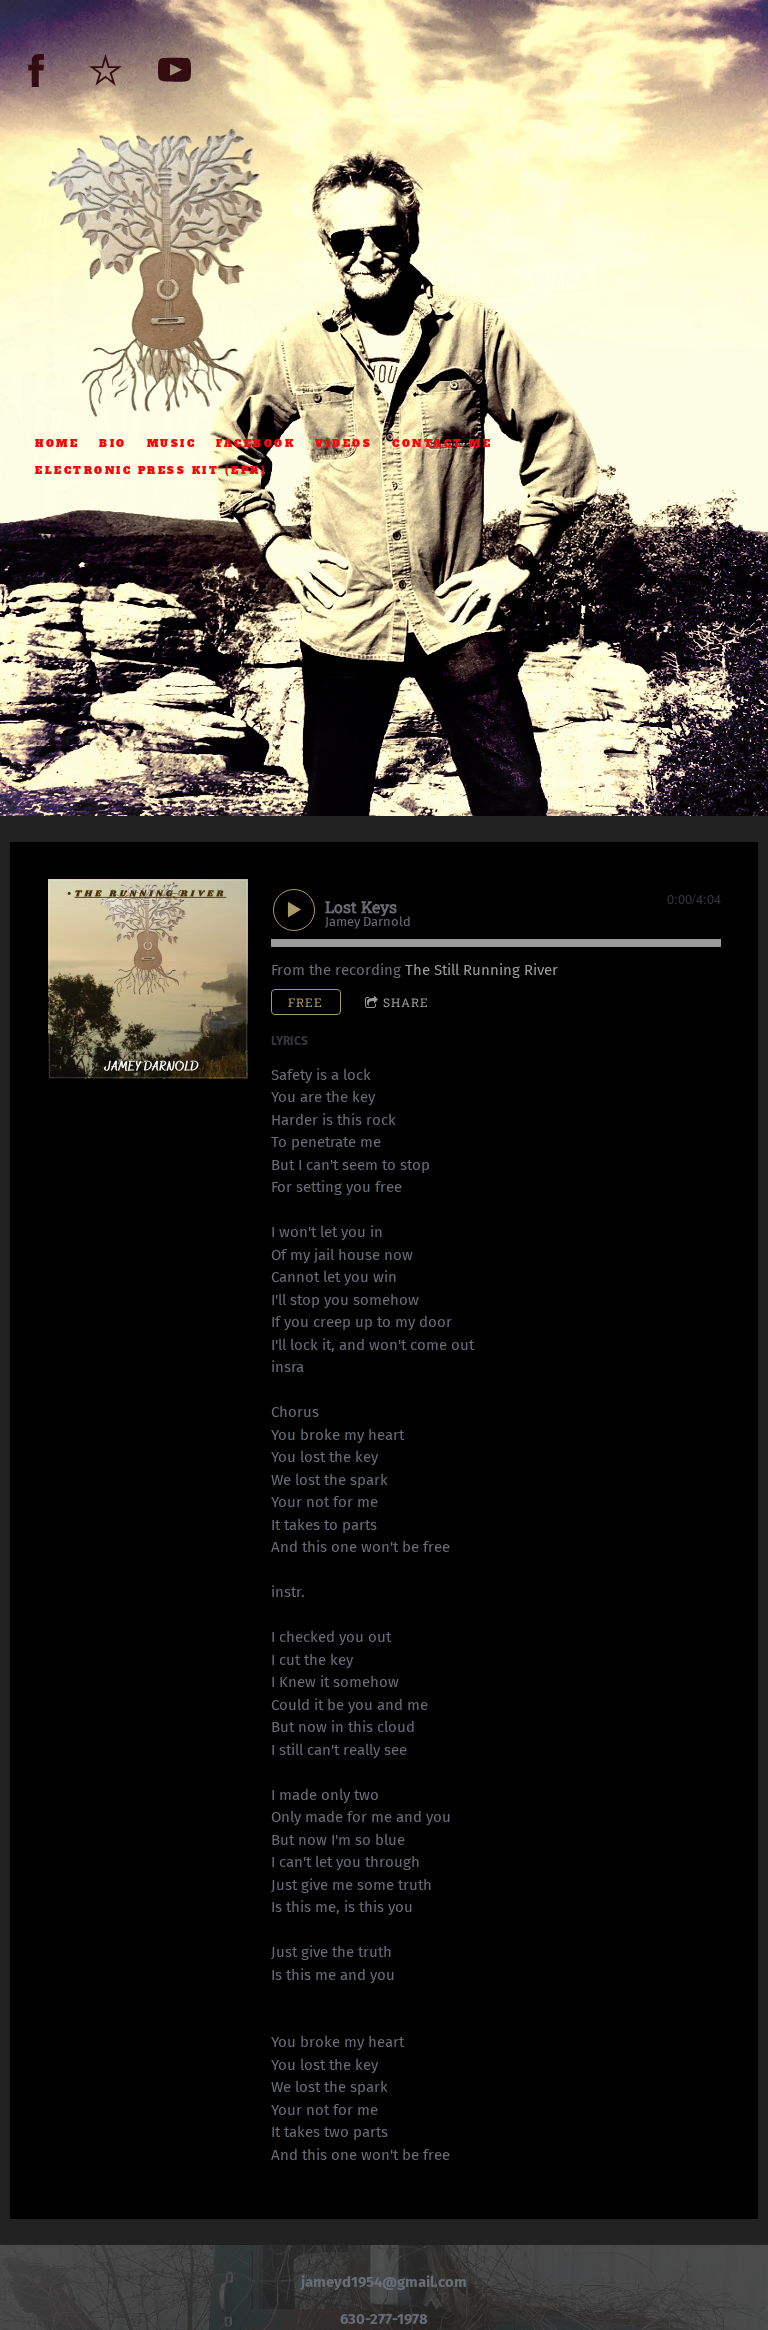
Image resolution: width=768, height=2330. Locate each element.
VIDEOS (343, 443)
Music (172, 443)
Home (57, 443)
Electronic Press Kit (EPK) (151, 470)
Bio (113, 443)
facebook (255, 443)
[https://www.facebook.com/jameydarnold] (36, 70)
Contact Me (442, 443)
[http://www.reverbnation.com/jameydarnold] (105, 70)
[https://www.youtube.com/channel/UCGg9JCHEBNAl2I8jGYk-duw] (174, 70)
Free (305, 1002)
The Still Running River (481, 970)
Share (406, 1002)
